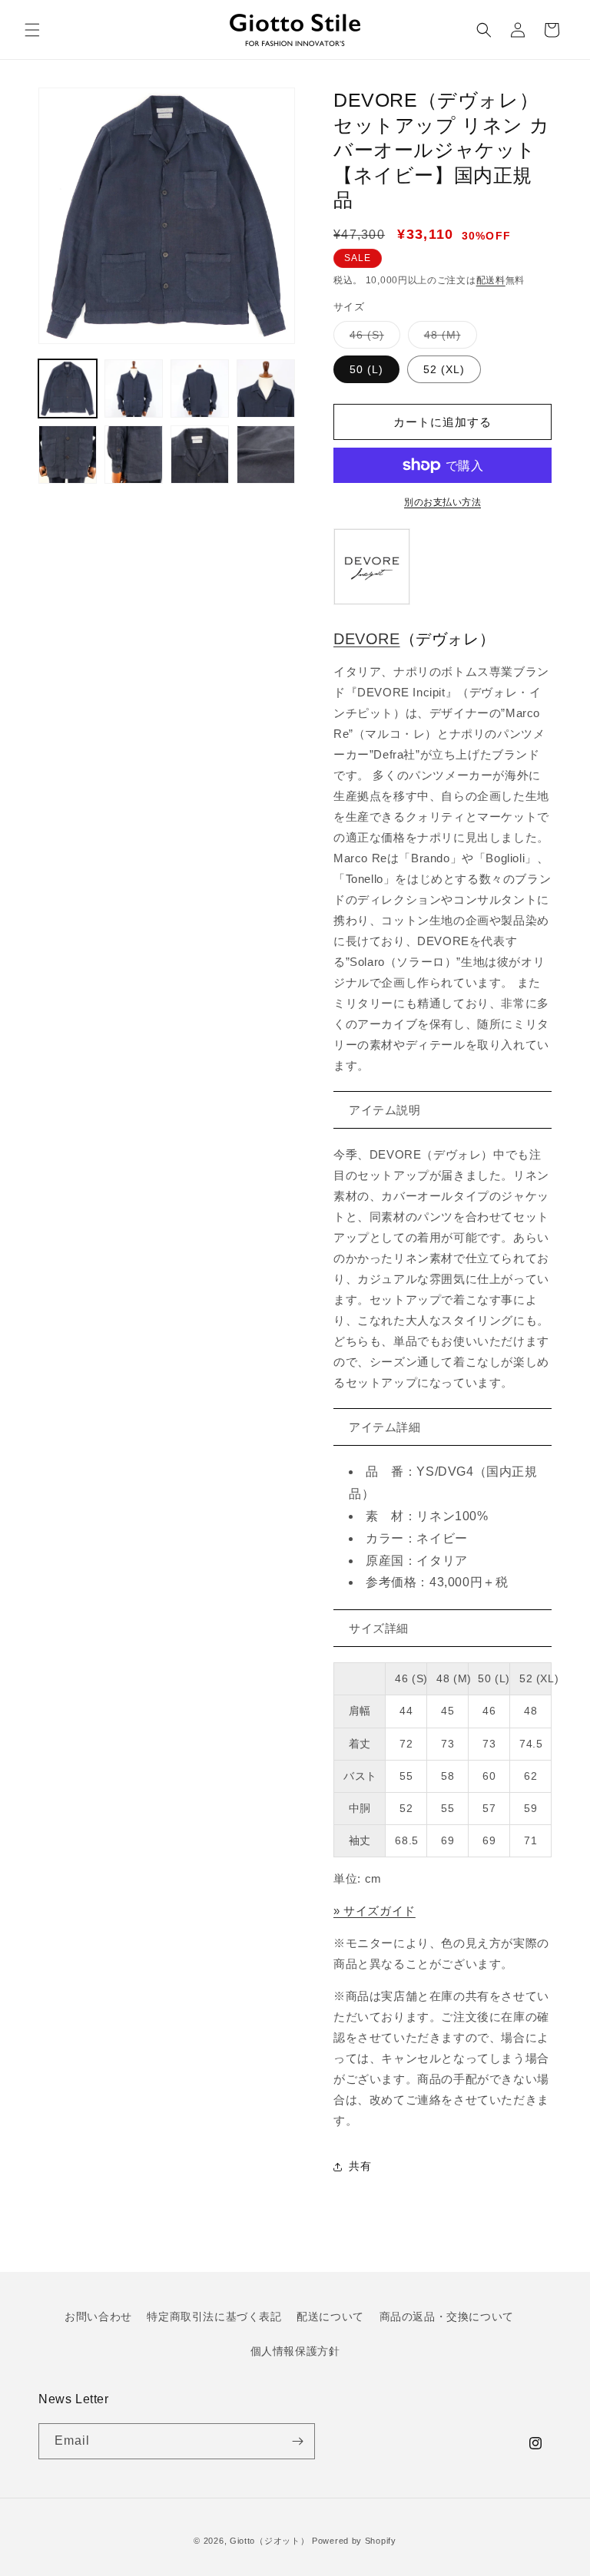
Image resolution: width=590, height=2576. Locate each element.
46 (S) (372, 338)
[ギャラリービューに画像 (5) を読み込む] (68, 455)
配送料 (491, 280)
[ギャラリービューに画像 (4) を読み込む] (266, 389)
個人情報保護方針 (295, 2351)
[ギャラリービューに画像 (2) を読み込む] (134, 389)
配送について (330, 2316)
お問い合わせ (98, 2316)
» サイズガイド (375, 1911)
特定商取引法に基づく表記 (214, 2316)
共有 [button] (360, 2166)
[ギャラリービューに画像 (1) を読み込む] (68, 389)
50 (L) (366, 369)
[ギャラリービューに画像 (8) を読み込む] (266, 455)
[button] (32, 30)
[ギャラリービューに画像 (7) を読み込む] (200, 455)
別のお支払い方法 (442, 502)
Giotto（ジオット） (269, 2541)
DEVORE (367, 639)
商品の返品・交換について (447, 2316)
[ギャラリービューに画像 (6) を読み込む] (134, 455)
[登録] (297, 2441)
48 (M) (448, 338)
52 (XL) (444, 369)
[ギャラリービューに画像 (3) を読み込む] (200, 389)
